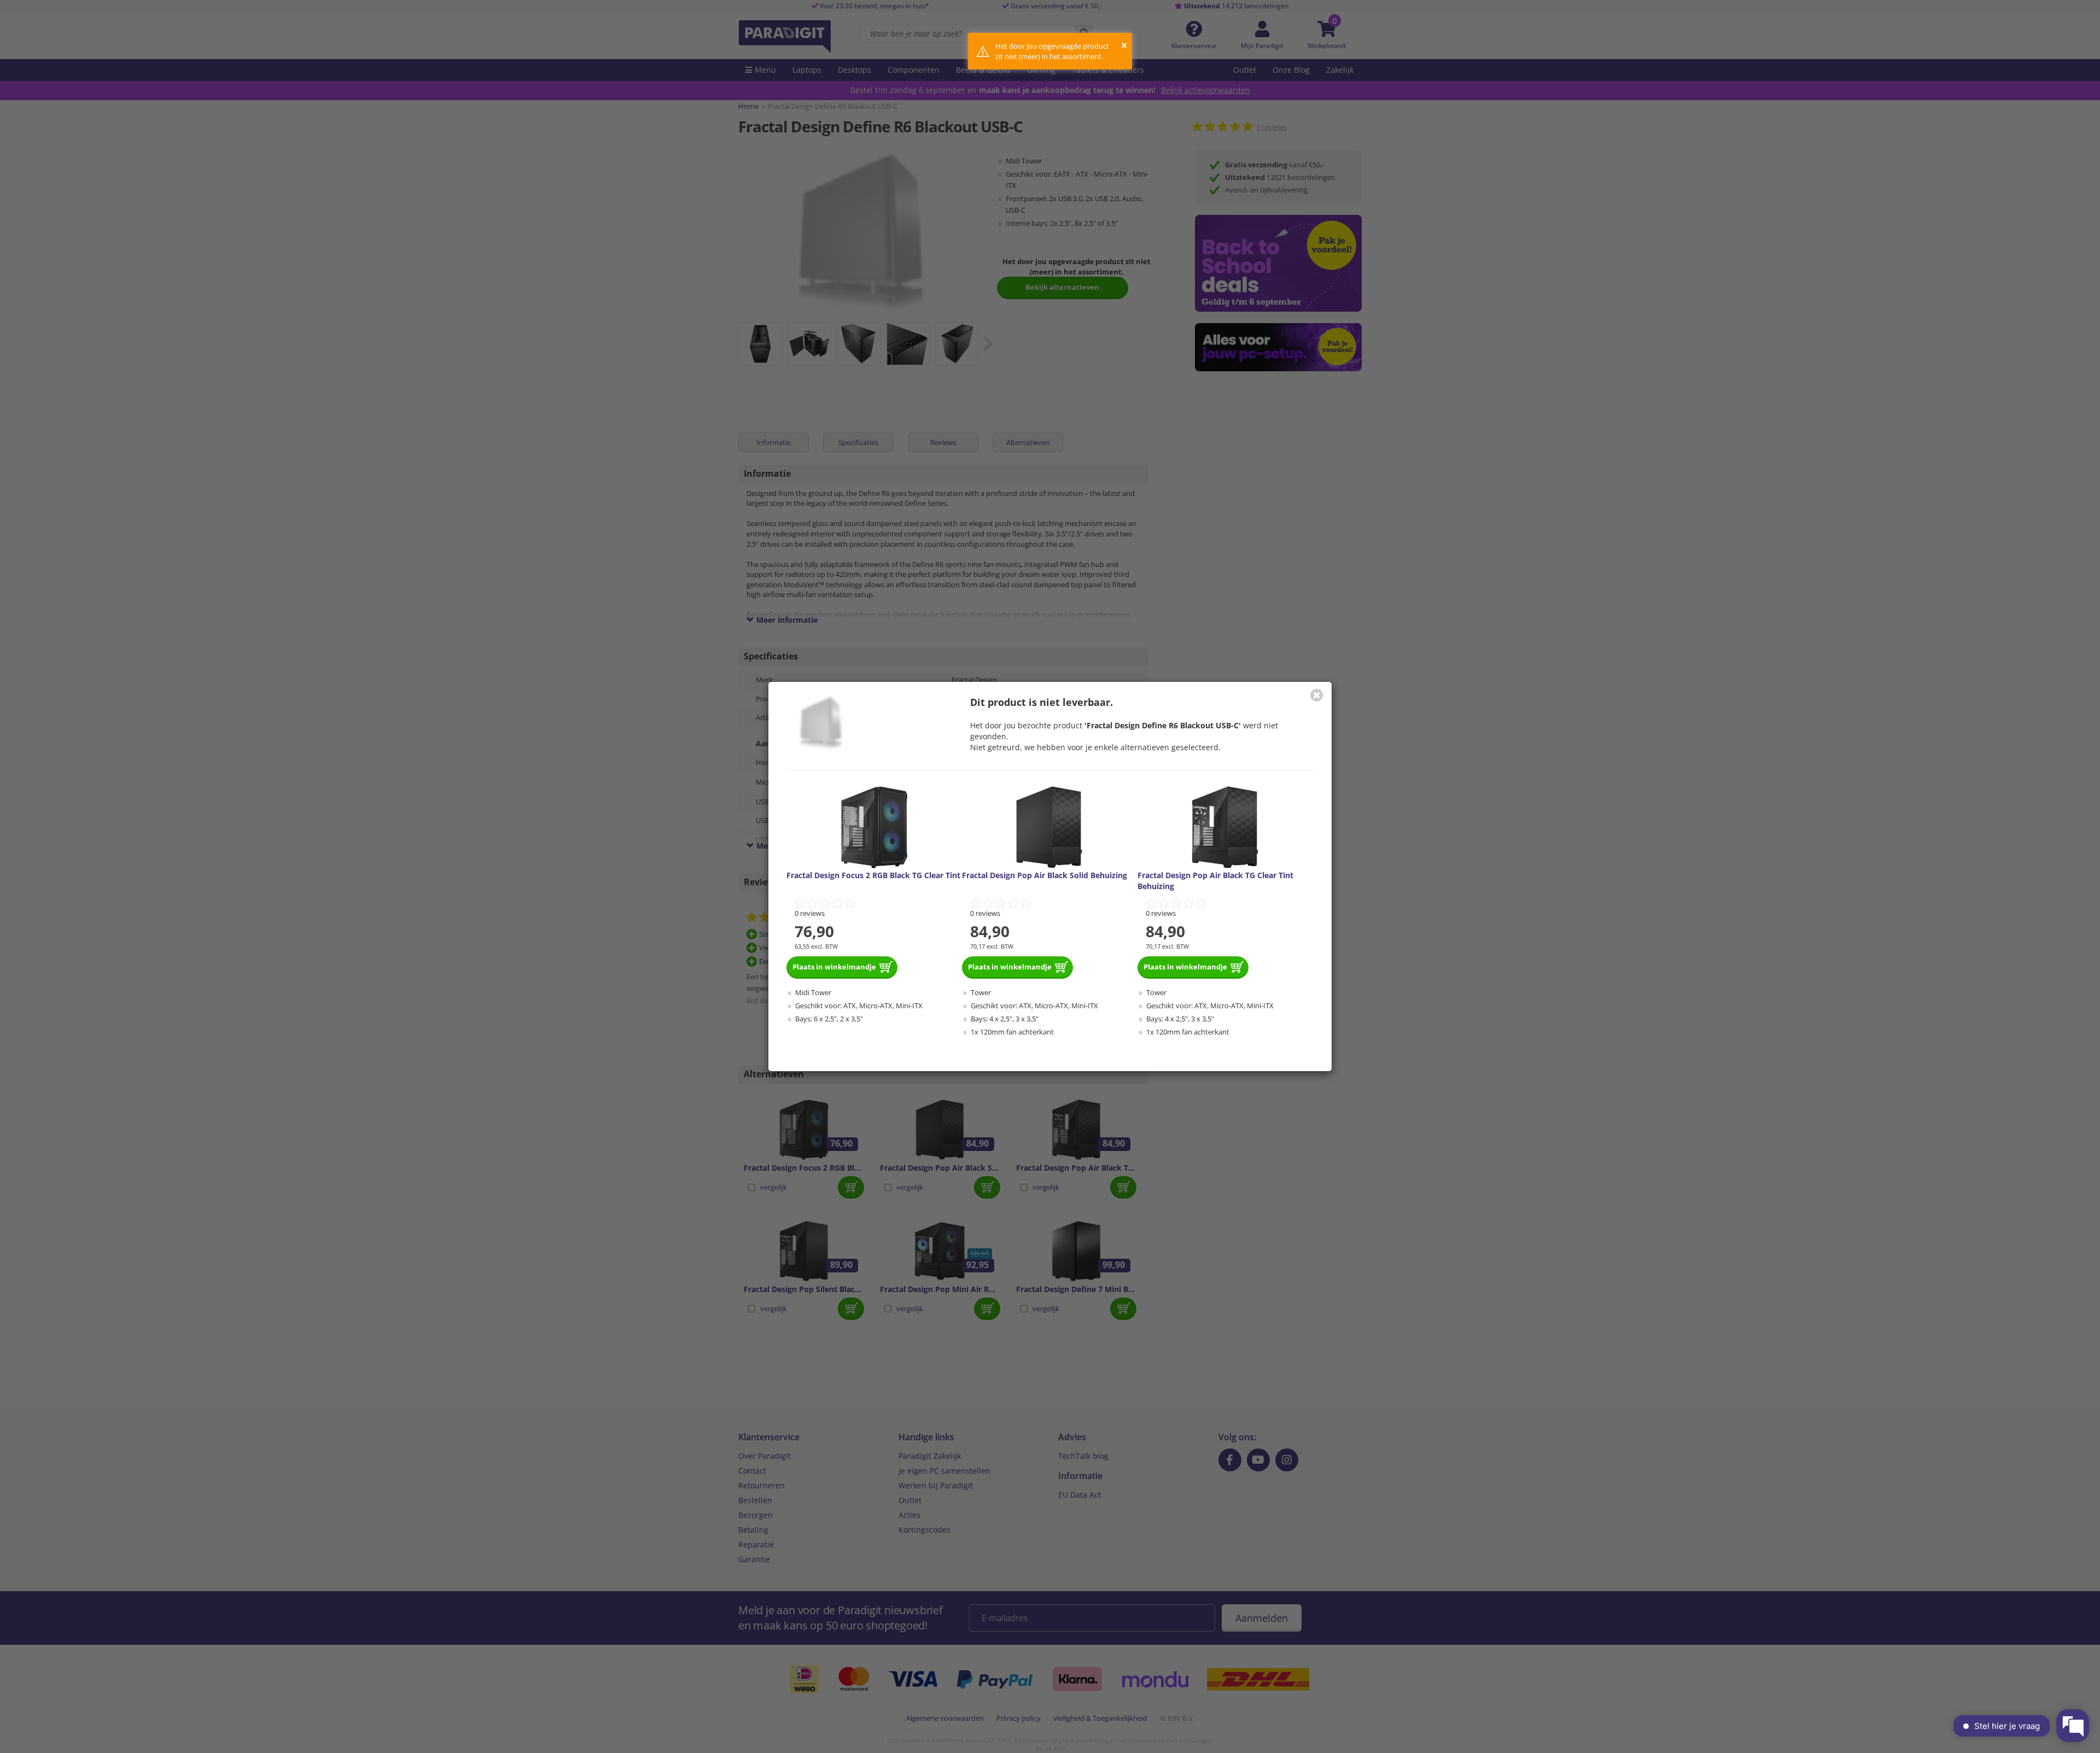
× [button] (1124, 45)
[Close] (1317, 695)
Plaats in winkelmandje (834, 967)
